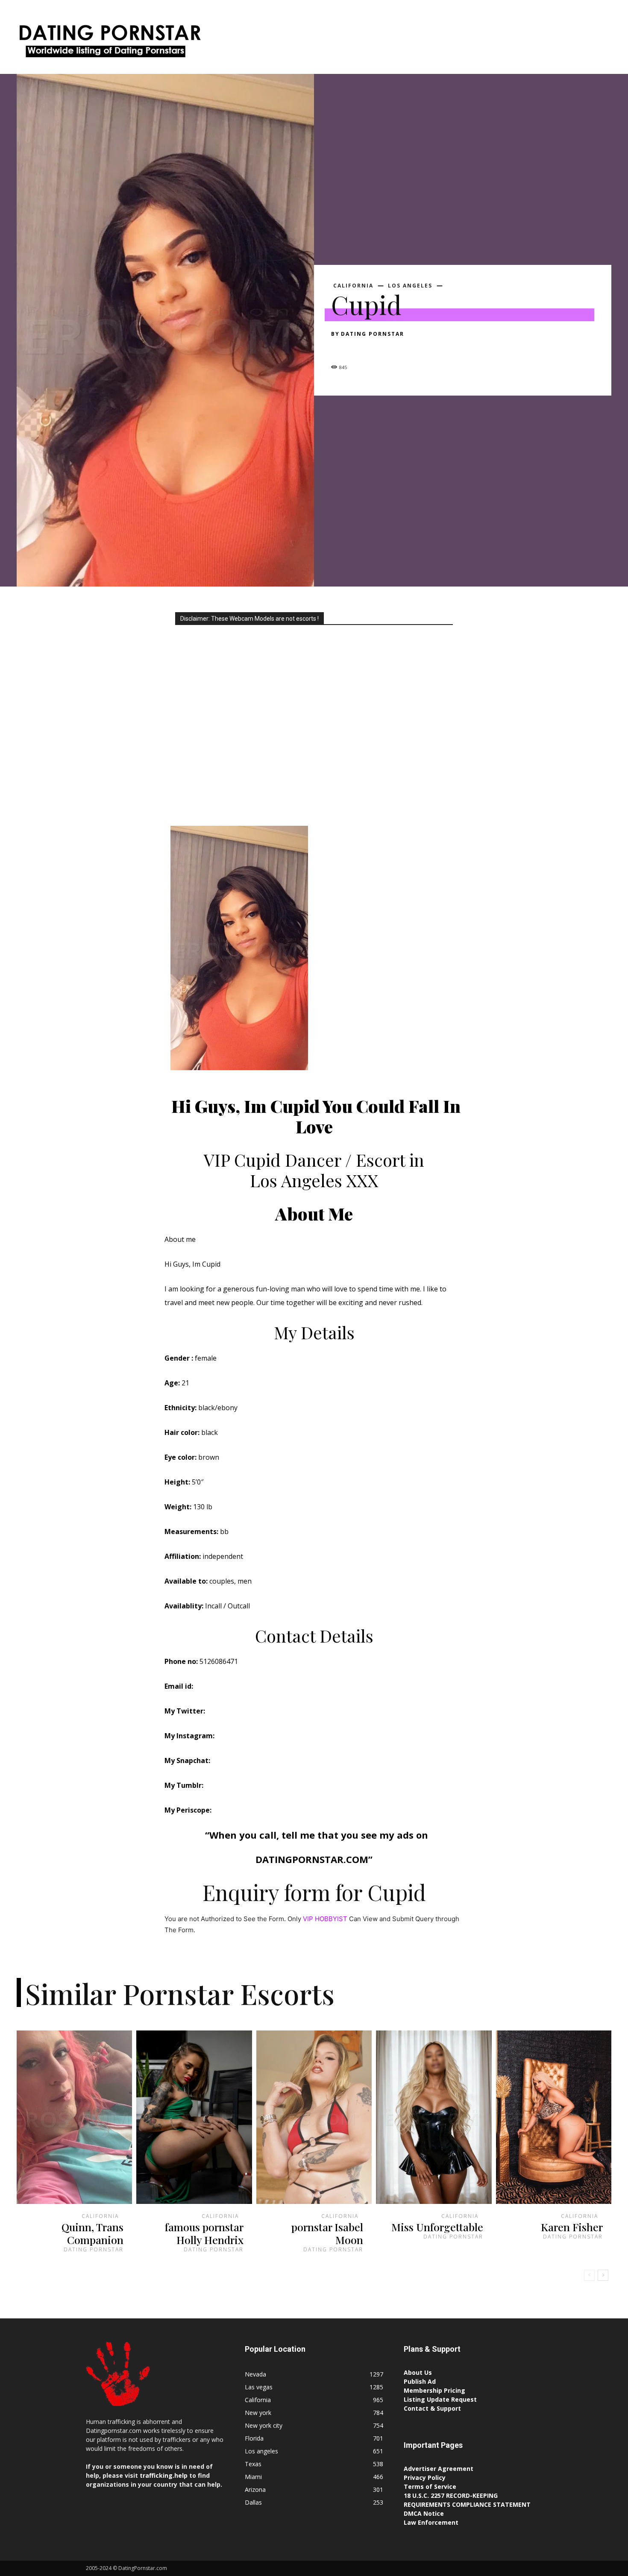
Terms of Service (430, 2487)
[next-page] (603, 2275)
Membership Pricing (434, 2390)
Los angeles (410, 286)
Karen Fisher (572, 2227)
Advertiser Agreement (439, 2469)
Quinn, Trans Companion (92, 2233)
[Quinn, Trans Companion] (74, 2117)
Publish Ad (420, 2381)
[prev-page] (589, 2275)
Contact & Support (432, 2408)
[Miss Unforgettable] (434, 2117)
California (353, 286)
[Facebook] (340, 349)
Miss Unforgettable (437, 2227)
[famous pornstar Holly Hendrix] (194, 2117)
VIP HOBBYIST (325, 1919)
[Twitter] (359, 349)
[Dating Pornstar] (109, 43)
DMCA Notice (424, 2513)
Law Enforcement (431, 2522)
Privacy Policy (425, 2478)
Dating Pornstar (373, 334)
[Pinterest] (379, 349)
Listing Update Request (440, 2399)
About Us (418, 2372)
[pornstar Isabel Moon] (314, 2117)
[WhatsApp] (399, 349)
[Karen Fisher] (554, 2117)
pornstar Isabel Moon (327, 2233)
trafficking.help (164, 2475)
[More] (419, 349)
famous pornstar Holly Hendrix (204, 2233)
